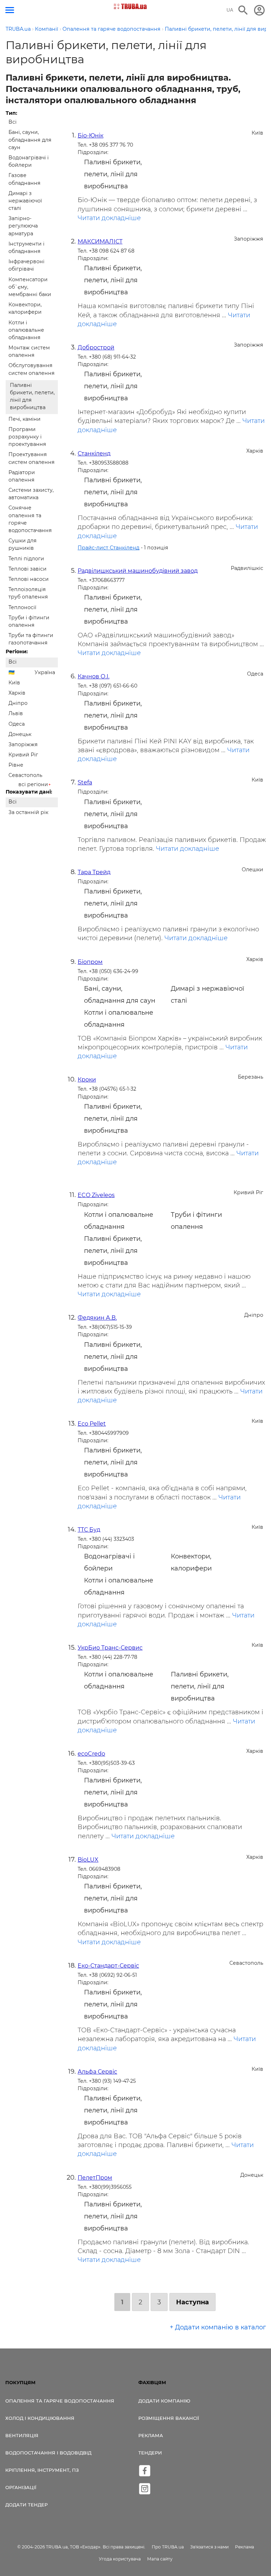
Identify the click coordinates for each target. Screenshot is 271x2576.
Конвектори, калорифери (25, 308)
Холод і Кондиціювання (40, 2418)
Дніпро (18, 703)
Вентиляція (22, 2435)
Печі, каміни (25, 419)
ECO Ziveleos (96, 1195)
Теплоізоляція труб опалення (28, 593)
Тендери (150, 2453)
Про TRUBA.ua (168, 2547)
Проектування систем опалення (32, 458)
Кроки (87, 1080)
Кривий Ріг (23, 755)
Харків (17, 693)
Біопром (90, 962)
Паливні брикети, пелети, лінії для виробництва (32, 396)
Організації (21, 2487)
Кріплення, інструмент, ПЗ (42, 2470)
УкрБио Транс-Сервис (110, 1648)
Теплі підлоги (26, 559)
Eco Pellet (92, 1424)
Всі (13, 122)
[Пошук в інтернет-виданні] (243, 10)
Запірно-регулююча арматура (23, 226)
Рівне (16, 765)
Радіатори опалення (22, 476)
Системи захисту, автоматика (31, 494)
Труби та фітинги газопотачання (31, 639)
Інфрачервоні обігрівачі (26, 265)
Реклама (151, 2435)
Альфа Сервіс (97, 2072)
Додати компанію (164, 2401)
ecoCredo (91, 1754)
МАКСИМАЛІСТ (100, 241)
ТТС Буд (89, 1530)
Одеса (17, 724)
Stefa (85, 782)
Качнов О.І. (94, 676)
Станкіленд (94, 453)
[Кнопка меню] (10, 10)
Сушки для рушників (23, 544)
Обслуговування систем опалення (32, 369)
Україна (45, 672)
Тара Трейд (94, 872)
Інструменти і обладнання (26, 247)
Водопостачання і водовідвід (48, 2453)
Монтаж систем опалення (29, 351)
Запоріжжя (23, 744)
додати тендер (26, 2505)
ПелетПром (95, 2178)
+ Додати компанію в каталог (218, 2327)
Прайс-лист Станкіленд (109, 548)
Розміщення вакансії (169, 2418)
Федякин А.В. (97, 1318)
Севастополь (25, 775)
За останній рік (28, 812)
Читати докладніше (109, 218)
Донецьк (20, 734)
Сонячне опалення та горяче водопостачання (30, 519)
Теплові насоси (29, 579)
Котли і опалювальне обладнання (26, 330)
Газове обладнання (25, 179)
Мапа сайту (160, 2559)
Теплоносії (22, 607)
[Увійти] (259, 10)
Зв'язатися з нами (209, 2547)
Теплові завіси (28, 569)
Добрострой (96, 347)
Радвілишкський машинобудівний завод (138, 571)
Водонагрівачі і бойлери (29, 161)
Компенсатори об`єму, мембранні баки (30, 287)
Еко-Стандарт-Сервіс (108, 1966)
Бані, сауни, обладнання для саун (30, 140)
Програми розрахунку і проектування (27, 437)
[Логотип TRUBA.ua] (130, 6)
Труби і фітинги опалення (29, 621)
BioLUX (88, 1860)
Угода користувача (120, 2559)
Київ (14, 683)
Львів (16, 713)
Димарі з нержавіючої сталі (25, 201)
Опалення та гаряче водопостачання (60, 2401)
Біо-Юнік (91, 135)
